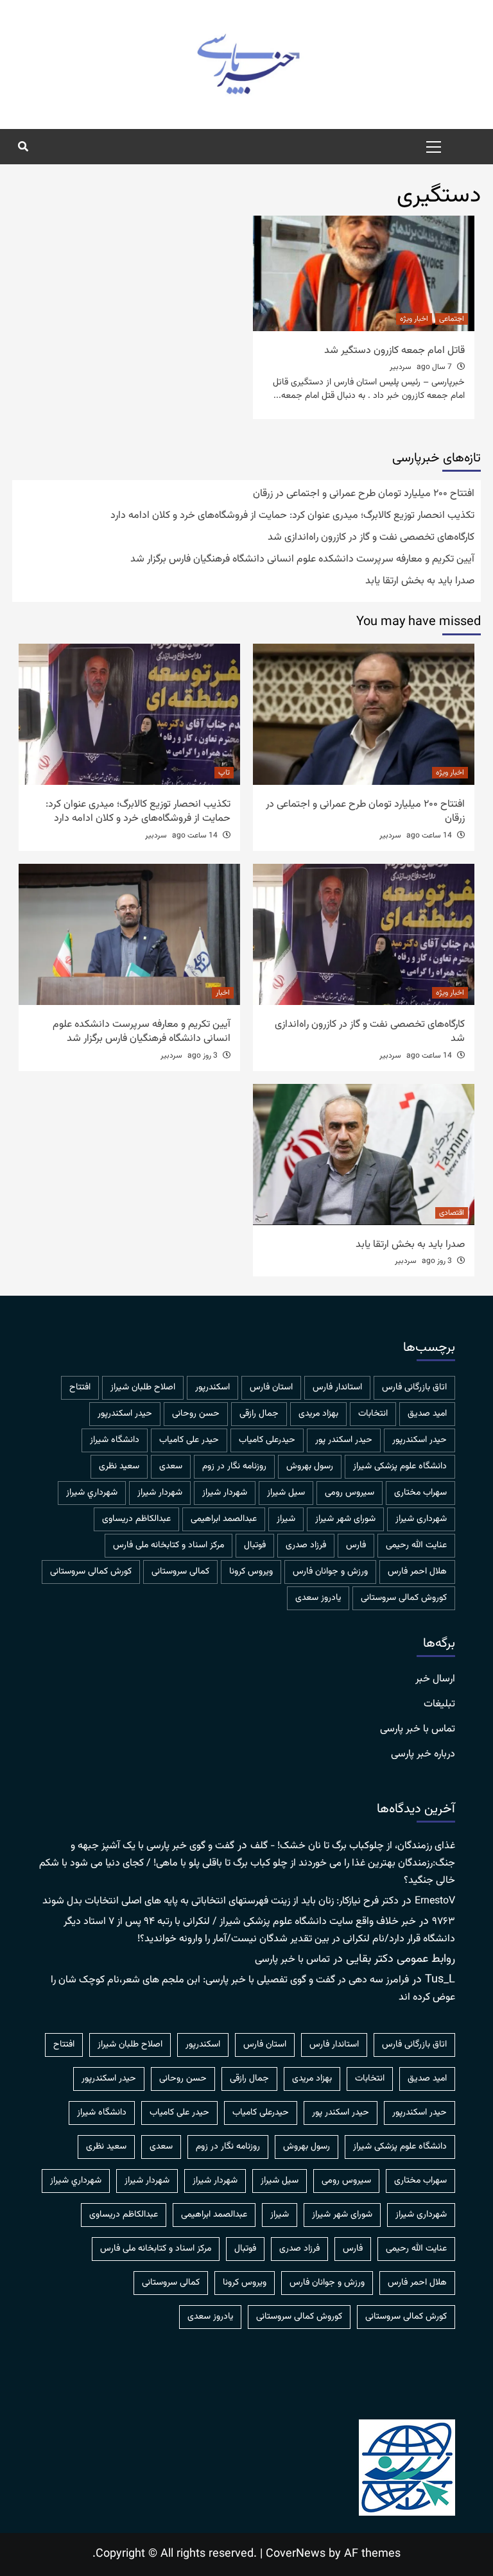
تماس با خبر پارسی (418, 1730)
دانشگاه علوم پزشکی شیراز (400, 1466)
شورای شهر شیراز (345, 1519)
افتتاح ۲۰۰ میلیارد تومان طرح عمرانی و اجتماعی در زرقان (364, 494)
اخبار (223, 993)
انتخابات (373, 1414)
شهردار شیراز (160, 1493)
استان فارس (271, 1387)
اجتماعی (452, 319)
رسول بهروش (310, 1466)
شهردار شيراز (225, 1493)
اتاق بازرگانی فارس (414, 1387)
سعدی (171, 1466)
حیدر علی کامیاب (189, 1440)
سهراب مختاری (420, 1493)
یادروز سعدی (318, 1598)
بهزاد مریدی (318, 1414)
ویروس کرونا (251, 1572)
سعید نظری (119, 1466)
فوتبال (255, 1545)
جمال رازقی (259, 1414)
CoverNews (296, 2554)
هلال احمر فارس (417, 1572)
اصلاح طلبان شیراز (143, 1387)
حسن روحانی (196, 1414)
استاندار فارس (337, 1387)
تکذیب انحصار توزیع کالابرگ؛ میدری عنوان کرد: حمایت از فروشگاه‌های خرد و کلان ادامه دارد (292, 516)
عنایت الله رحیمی (416, 1545)
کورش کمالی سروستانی (91, 1572)
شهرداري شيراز (92, 1493)
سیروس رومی (350, 1493)
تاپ (224, 773)
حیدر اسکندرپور (419, 1440)
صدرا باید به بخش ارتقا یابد (420, 581)
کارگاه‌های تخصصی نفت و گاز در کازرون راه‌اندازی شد (371, 538)
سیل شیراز (286, 1493)
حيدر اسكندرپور (125, 1414)
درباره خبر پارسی (423, 1755)
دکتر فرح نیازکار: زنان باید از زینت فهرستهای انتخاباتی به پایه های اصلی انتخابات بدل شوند (221, 1901)
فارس (356, 1545)
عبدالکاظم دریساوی (136, 1519)
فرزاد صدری (306, 1545)
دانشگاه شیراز (115, 1440)
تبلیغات (439, 1704)
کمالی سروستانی (180, 1572)
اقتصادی (452, 1213)
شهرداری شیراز (421, 1519)
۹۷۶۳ (444, 1922)
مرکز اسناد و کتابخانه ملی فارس (169, 1545)
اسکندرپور (212, 1387)
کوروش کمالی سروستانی (404, 1598)
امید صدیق (427, 1414)
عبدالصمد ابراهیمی (224, 1519)
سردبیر (401, 367)
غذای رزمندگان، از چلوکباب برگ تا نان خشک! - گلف (353, 1846)
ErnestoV (435, 1901)
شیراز (286, 1519)
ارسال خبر (435, 1679)
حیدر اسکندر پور (344, 1440)
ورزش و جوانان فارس (330, 1572)
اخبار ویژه (414, 319)
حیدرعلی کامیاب (267, 1440)
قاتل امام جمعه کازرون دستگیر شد (394, 351)
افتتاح (80, 1387)
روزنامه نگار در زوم (234, 1466)
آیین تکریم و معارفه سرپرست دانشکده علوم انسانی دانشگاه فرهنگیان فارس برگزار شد (302, 560)
